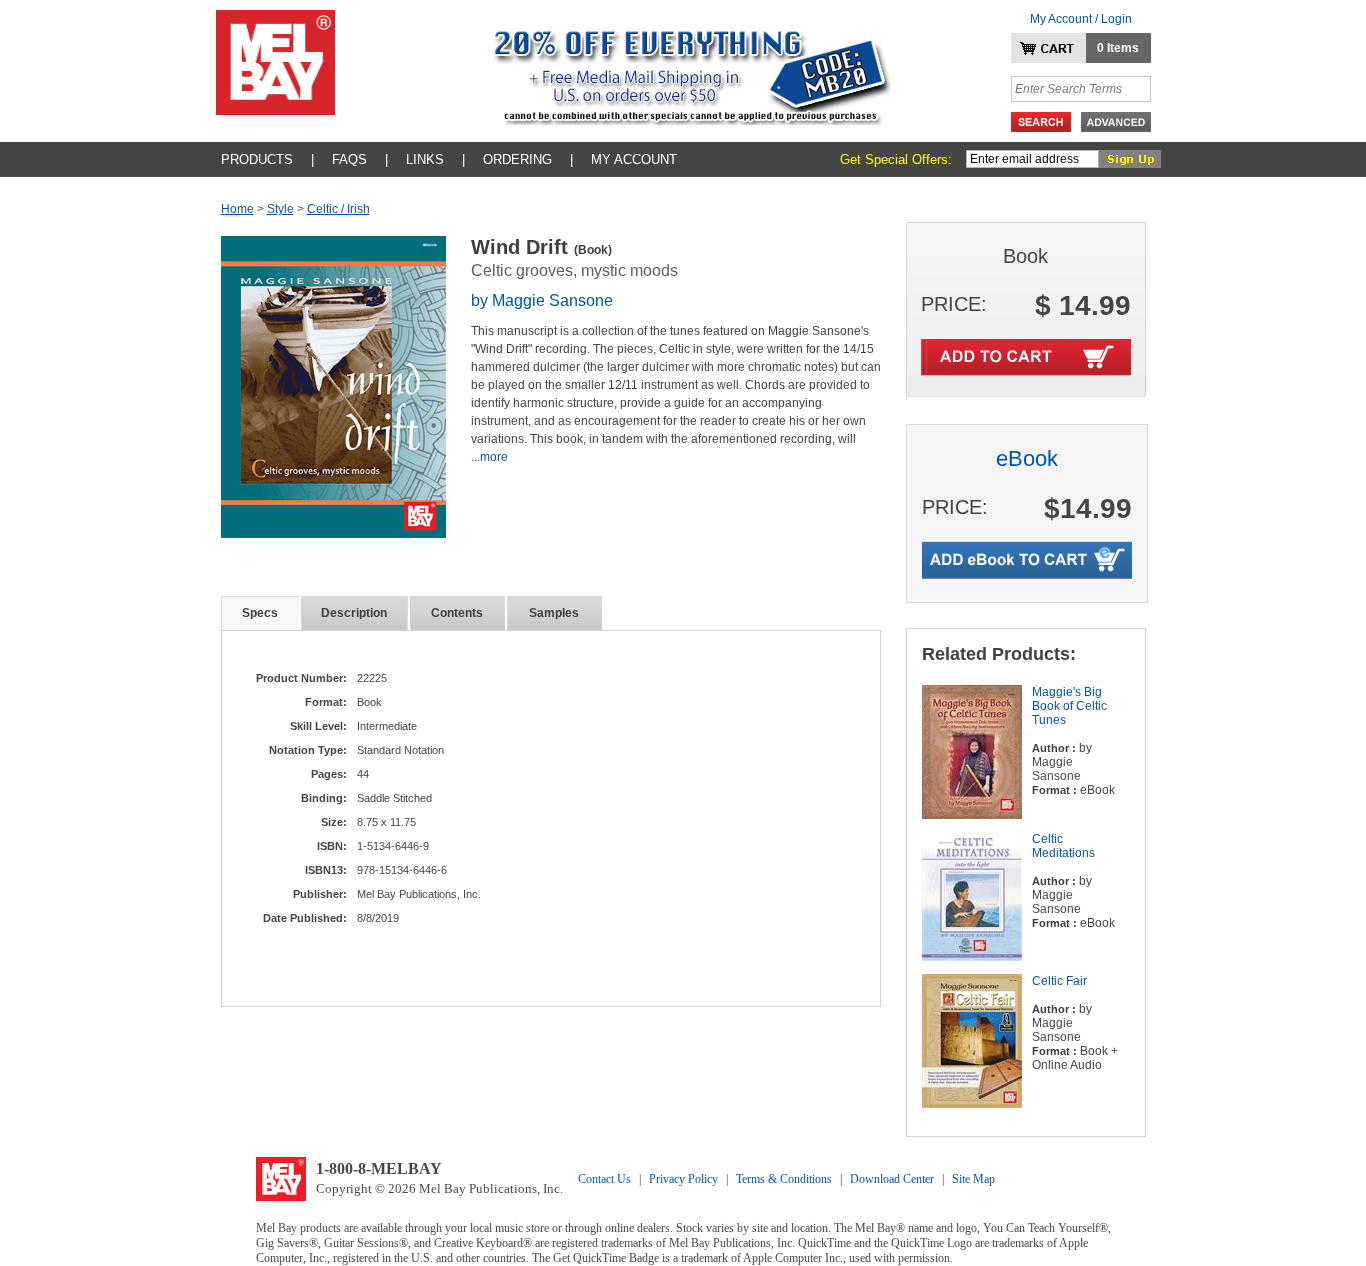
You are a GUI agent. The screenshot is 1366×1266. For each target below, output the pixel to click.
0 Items (1118, 48)
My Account (634, 159)
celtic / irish (338, 209)
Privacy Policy (683, 1179)
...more (489, 457)
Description (354, 613)
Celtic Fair (1059, 981)
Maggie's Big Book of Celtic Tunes (1069, 706)
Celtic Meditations (1063, 846)
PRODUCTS (257, 159)
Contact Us (604, 1179)
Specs (260, 613)
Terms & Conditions (784, 1179)
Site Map (973, 1179)
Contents (457, 613)
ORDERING (517, 159)
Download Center (892, 1179)
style (280, 209)
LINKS (425, 159)
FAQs (349, 159)
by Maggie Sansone (542, 300)
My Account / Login (1081, 19)
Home (237, 209)
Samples (554, 613)
